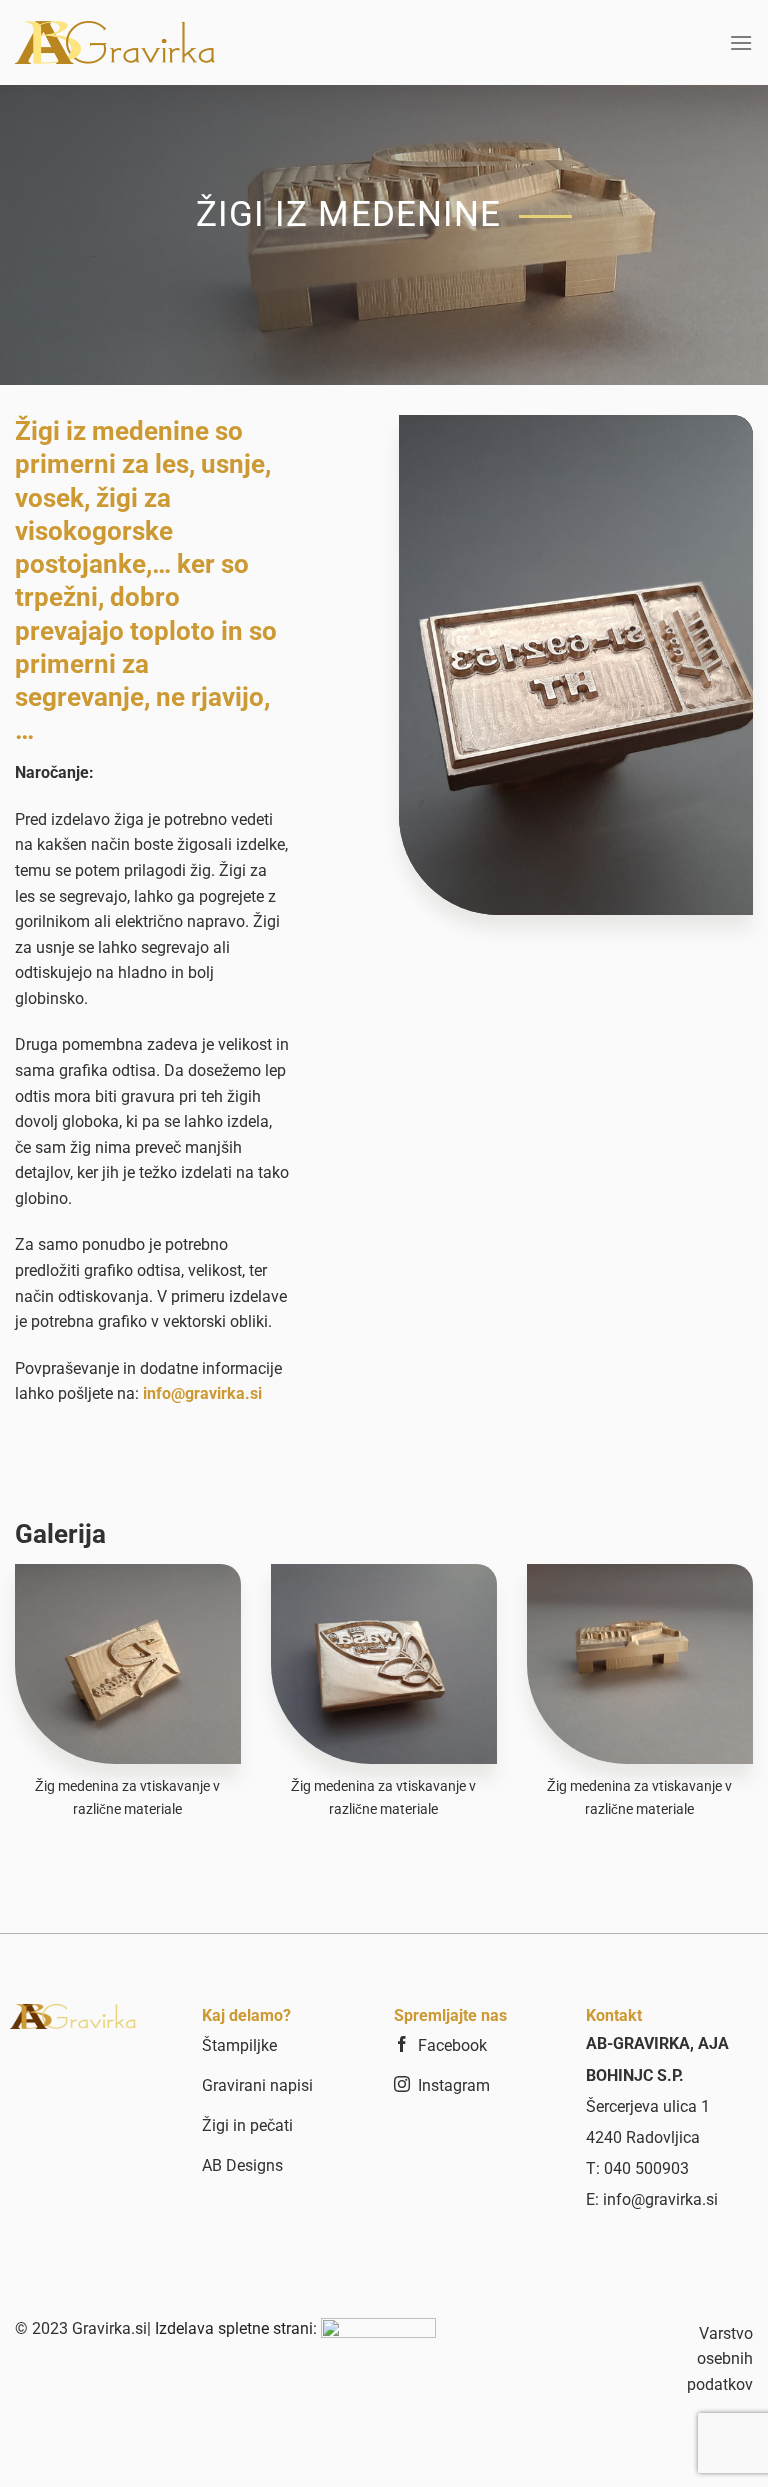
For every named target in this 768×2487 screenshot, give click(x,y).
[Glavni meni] (741, 42)
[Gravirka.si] (115, 42)
